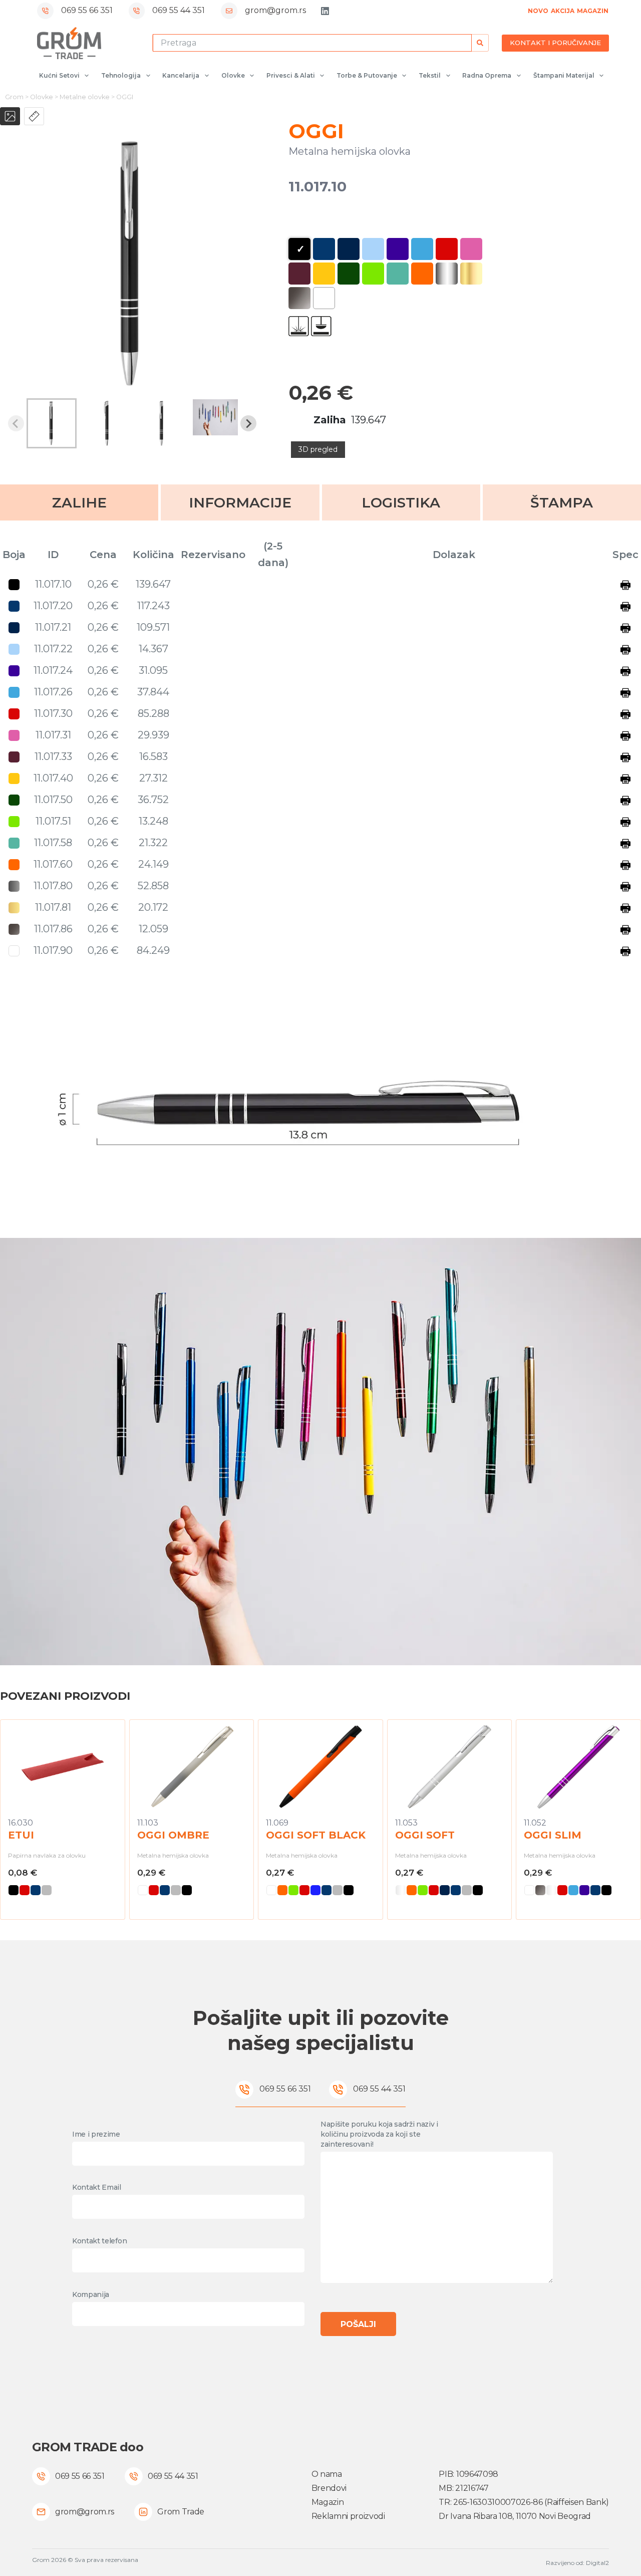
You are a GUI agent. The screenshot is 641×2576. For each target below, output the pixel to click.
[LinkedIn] (325, 11)
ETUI (21, 1835)
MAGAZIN (593, 11)
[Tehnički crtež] (34, 116)
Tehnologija (121, 75)
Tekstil (430, 75)
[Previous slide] (16, 423)
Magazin (328, 2502)
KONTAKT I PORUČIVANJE (555, 43)
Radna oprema (487, 75)
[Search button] (480, 43)
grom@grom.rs (275, 10)
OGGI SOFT (425, 1835)
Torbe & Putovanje (367, 75)
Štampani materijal (564, 75)
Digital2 (597, 2563)
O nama (327, 2474)
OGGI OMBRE (173, 1835)
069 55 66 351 (87, 10)
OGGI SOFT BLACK (316, 1835)
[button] (52, 423)
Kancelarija (181, 75)
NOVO (538, 11)
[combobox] (312, 43)
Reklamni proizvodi (348, 2516)
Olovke (233, 75)
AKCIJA (563, 11)
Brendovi (329, 2488)
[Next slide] (248, 423)
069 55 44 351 (179, 10)
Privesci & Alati (291, 75)
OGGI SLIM (553, 1835)
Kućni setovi (59, 75)
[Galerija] (10, 116)
